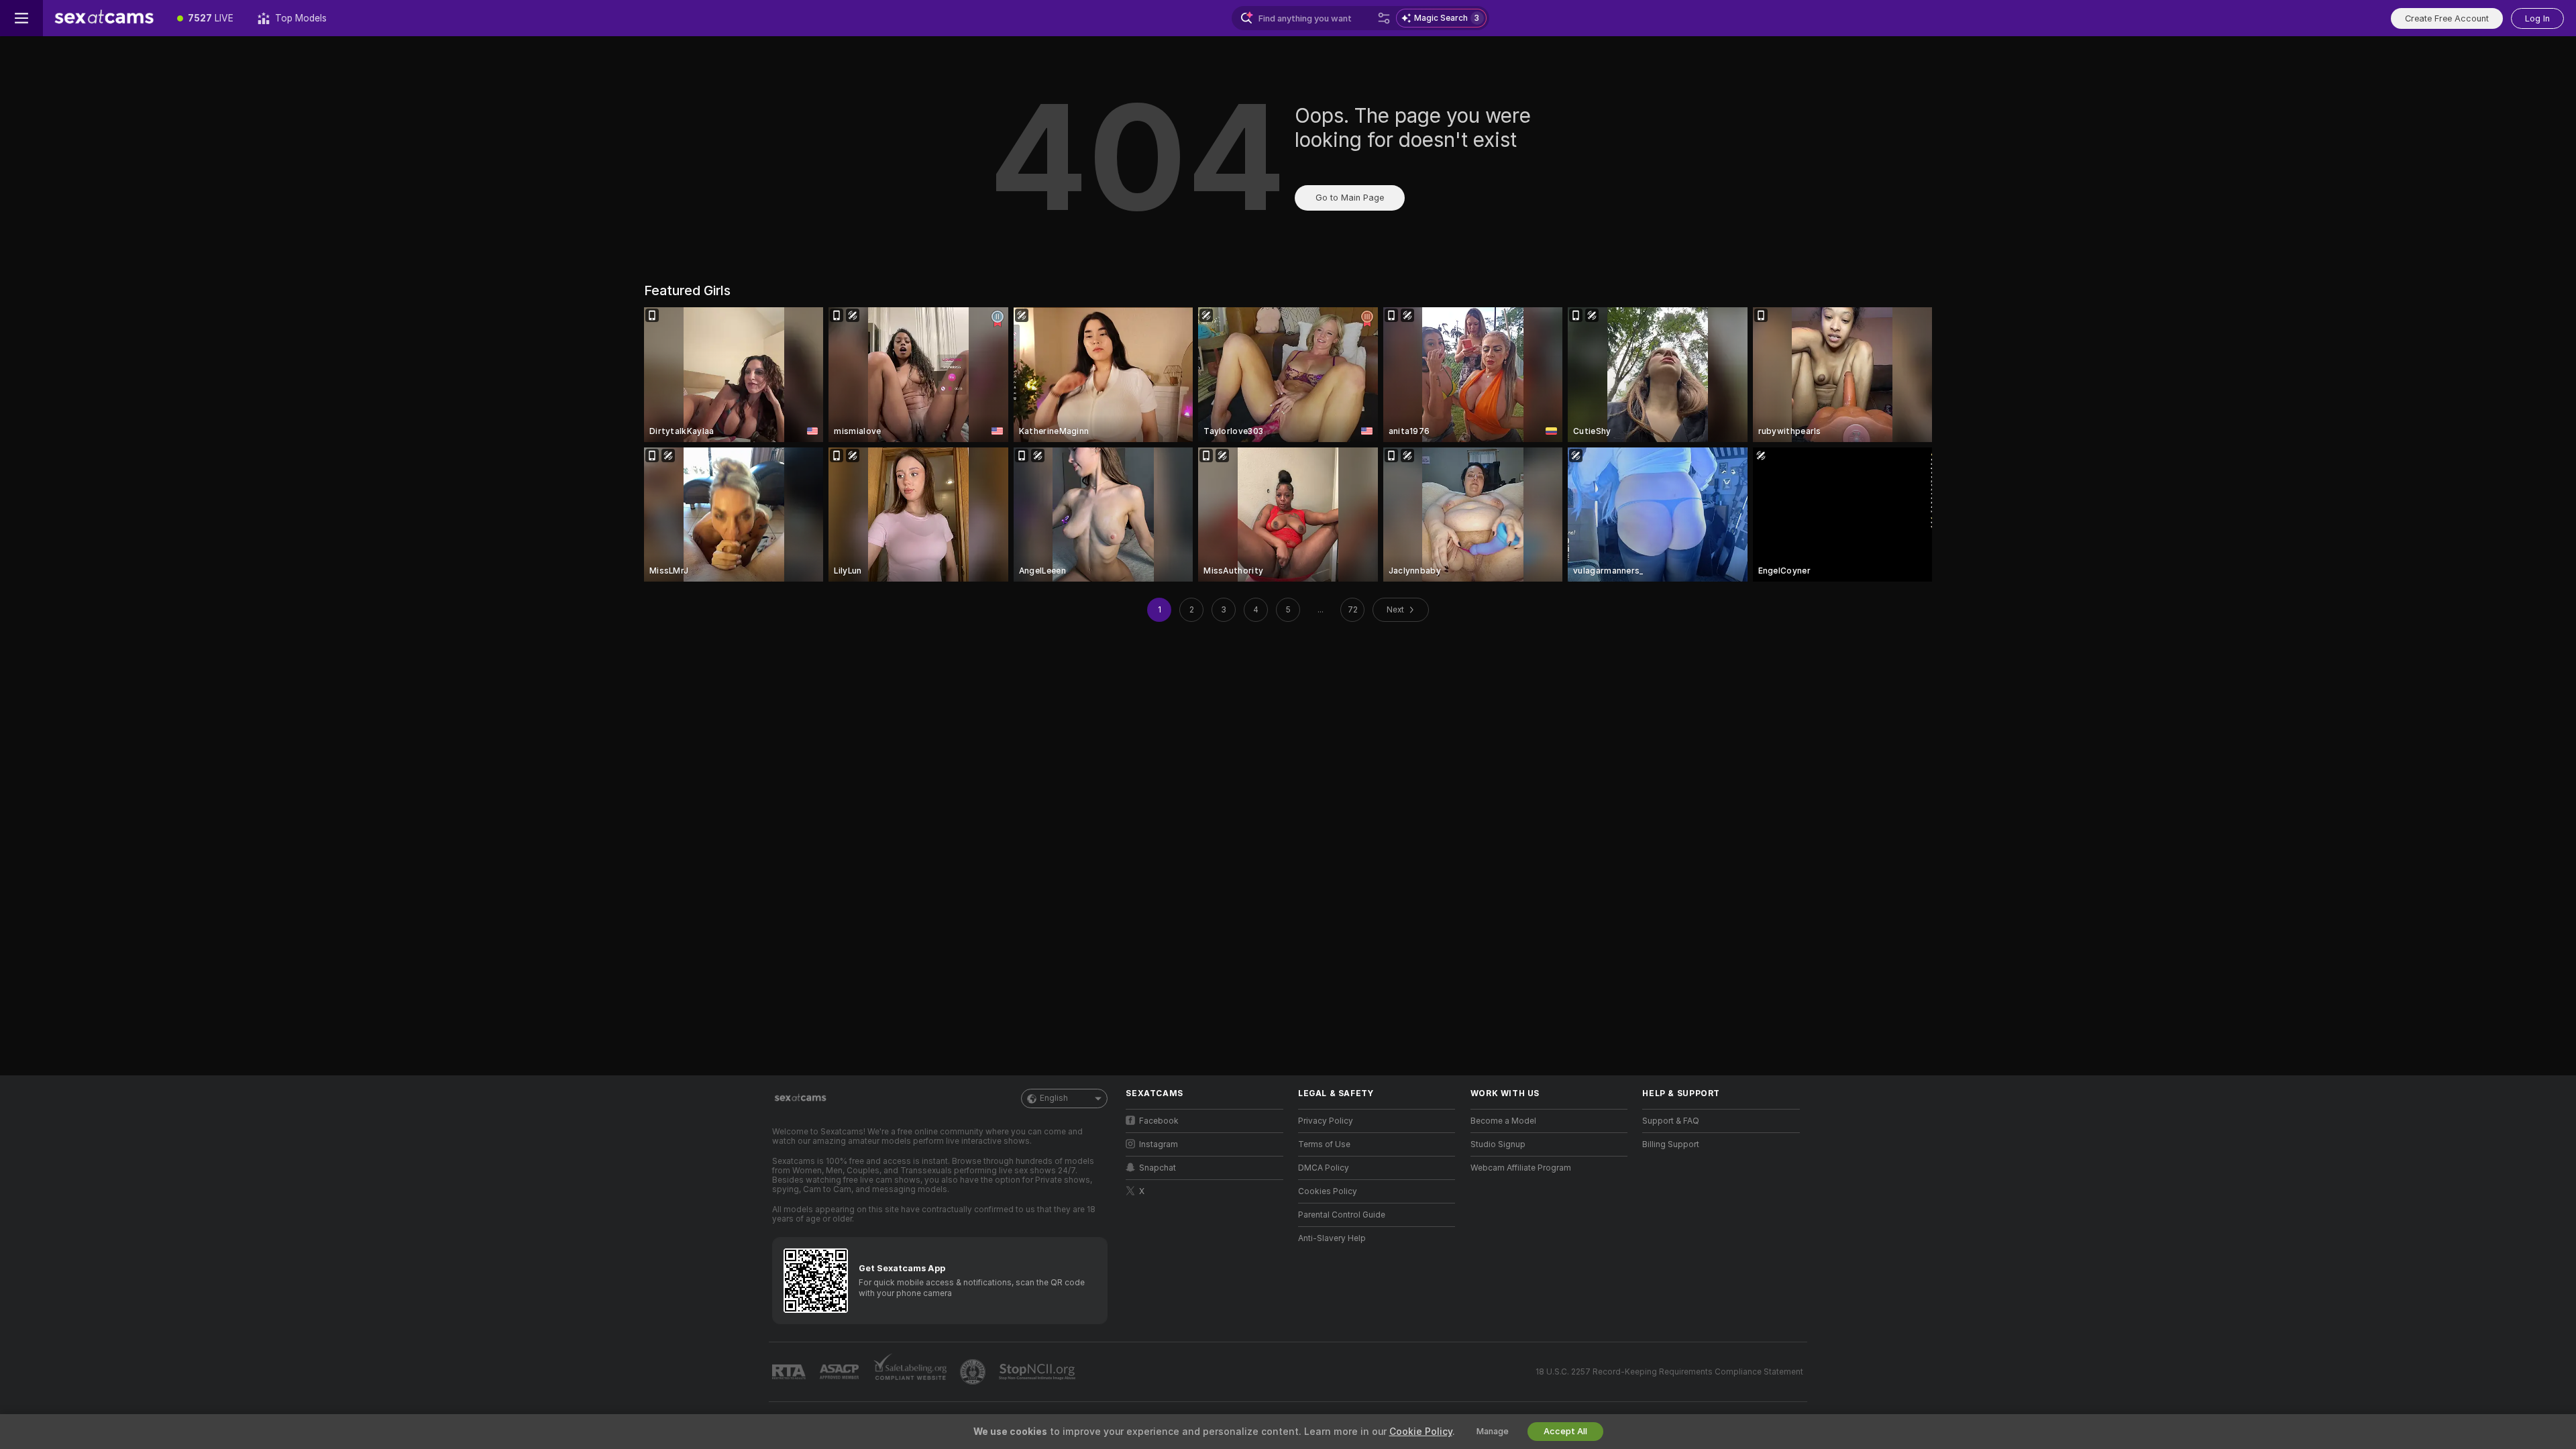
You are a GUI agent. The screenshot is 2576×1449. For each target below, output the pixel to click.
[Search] (1384, 18)
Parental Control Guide (1342, 1215)
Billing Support (1671, 1144)
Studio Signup (1498, 1144)
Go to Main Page (1350, 198)
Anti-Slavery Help (1332, 1238)
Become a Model (1503, 1121)
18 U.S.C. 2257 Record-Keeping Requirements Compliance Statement (1669, 1372)
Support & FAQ (1671, 1121)
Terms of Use (1324, 1144)
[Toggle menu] (21, 18)
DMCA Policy (1324, 1168)
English (1054, 1098)
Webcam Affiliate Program (1521, 1168)
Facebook (1159, 1121)
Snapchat (1158, 1168)
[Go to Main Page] (104, 18)
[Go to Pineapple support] (974, 1372)
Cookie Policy (1421, 1432)
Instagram (1159, 1144)
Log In (2537, 18)
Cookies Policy (1328, 1191)
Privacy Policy (1326, 1121)
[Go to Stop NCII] (1038, 1372)
